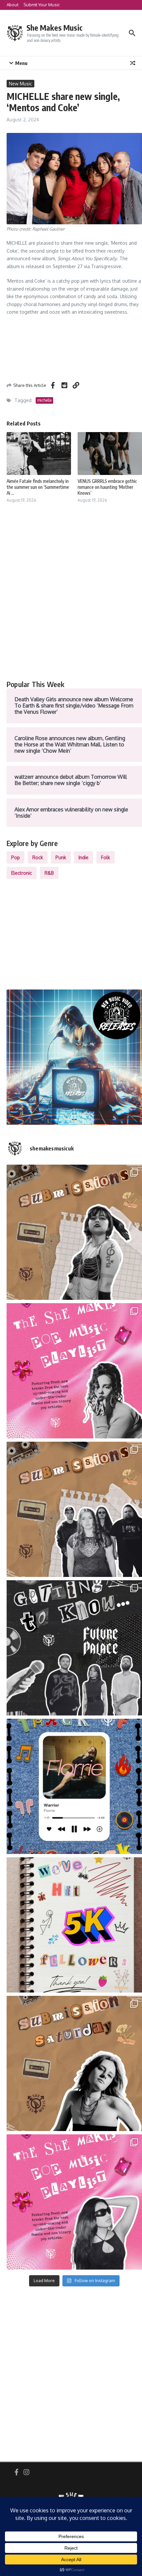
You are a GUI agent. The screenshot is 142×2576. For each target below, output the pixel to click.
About (13, 5)
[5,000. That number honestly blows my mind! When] (74, 1925)
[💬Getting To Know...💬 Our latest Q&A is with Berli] (74, 1648)
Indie (84, 857)
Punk (61, 857)
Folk (106, 857)
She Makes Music (54, 28)
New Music (20, 84)
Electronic (22, 873)
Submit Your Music (42, 5)
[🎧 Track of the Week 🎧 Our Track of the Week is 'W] (74, 1786)
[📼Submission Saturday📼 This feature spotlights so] (74, 2063)
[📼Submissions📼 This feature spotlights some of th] (74, 1232)
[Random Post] (133, 63)
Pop (16, 857)
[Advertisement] (71, 599)
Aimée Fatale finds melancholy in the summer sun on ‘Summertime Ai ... (38, 487)
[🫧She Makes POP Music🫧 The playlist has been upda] (74, 1371)
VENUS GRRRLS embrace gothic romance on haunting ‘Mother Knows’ (107, 487)
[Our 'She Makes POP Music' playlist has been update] (74, 2202)
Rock (38, 857)
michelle (44, 400)
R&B (49, 873)
